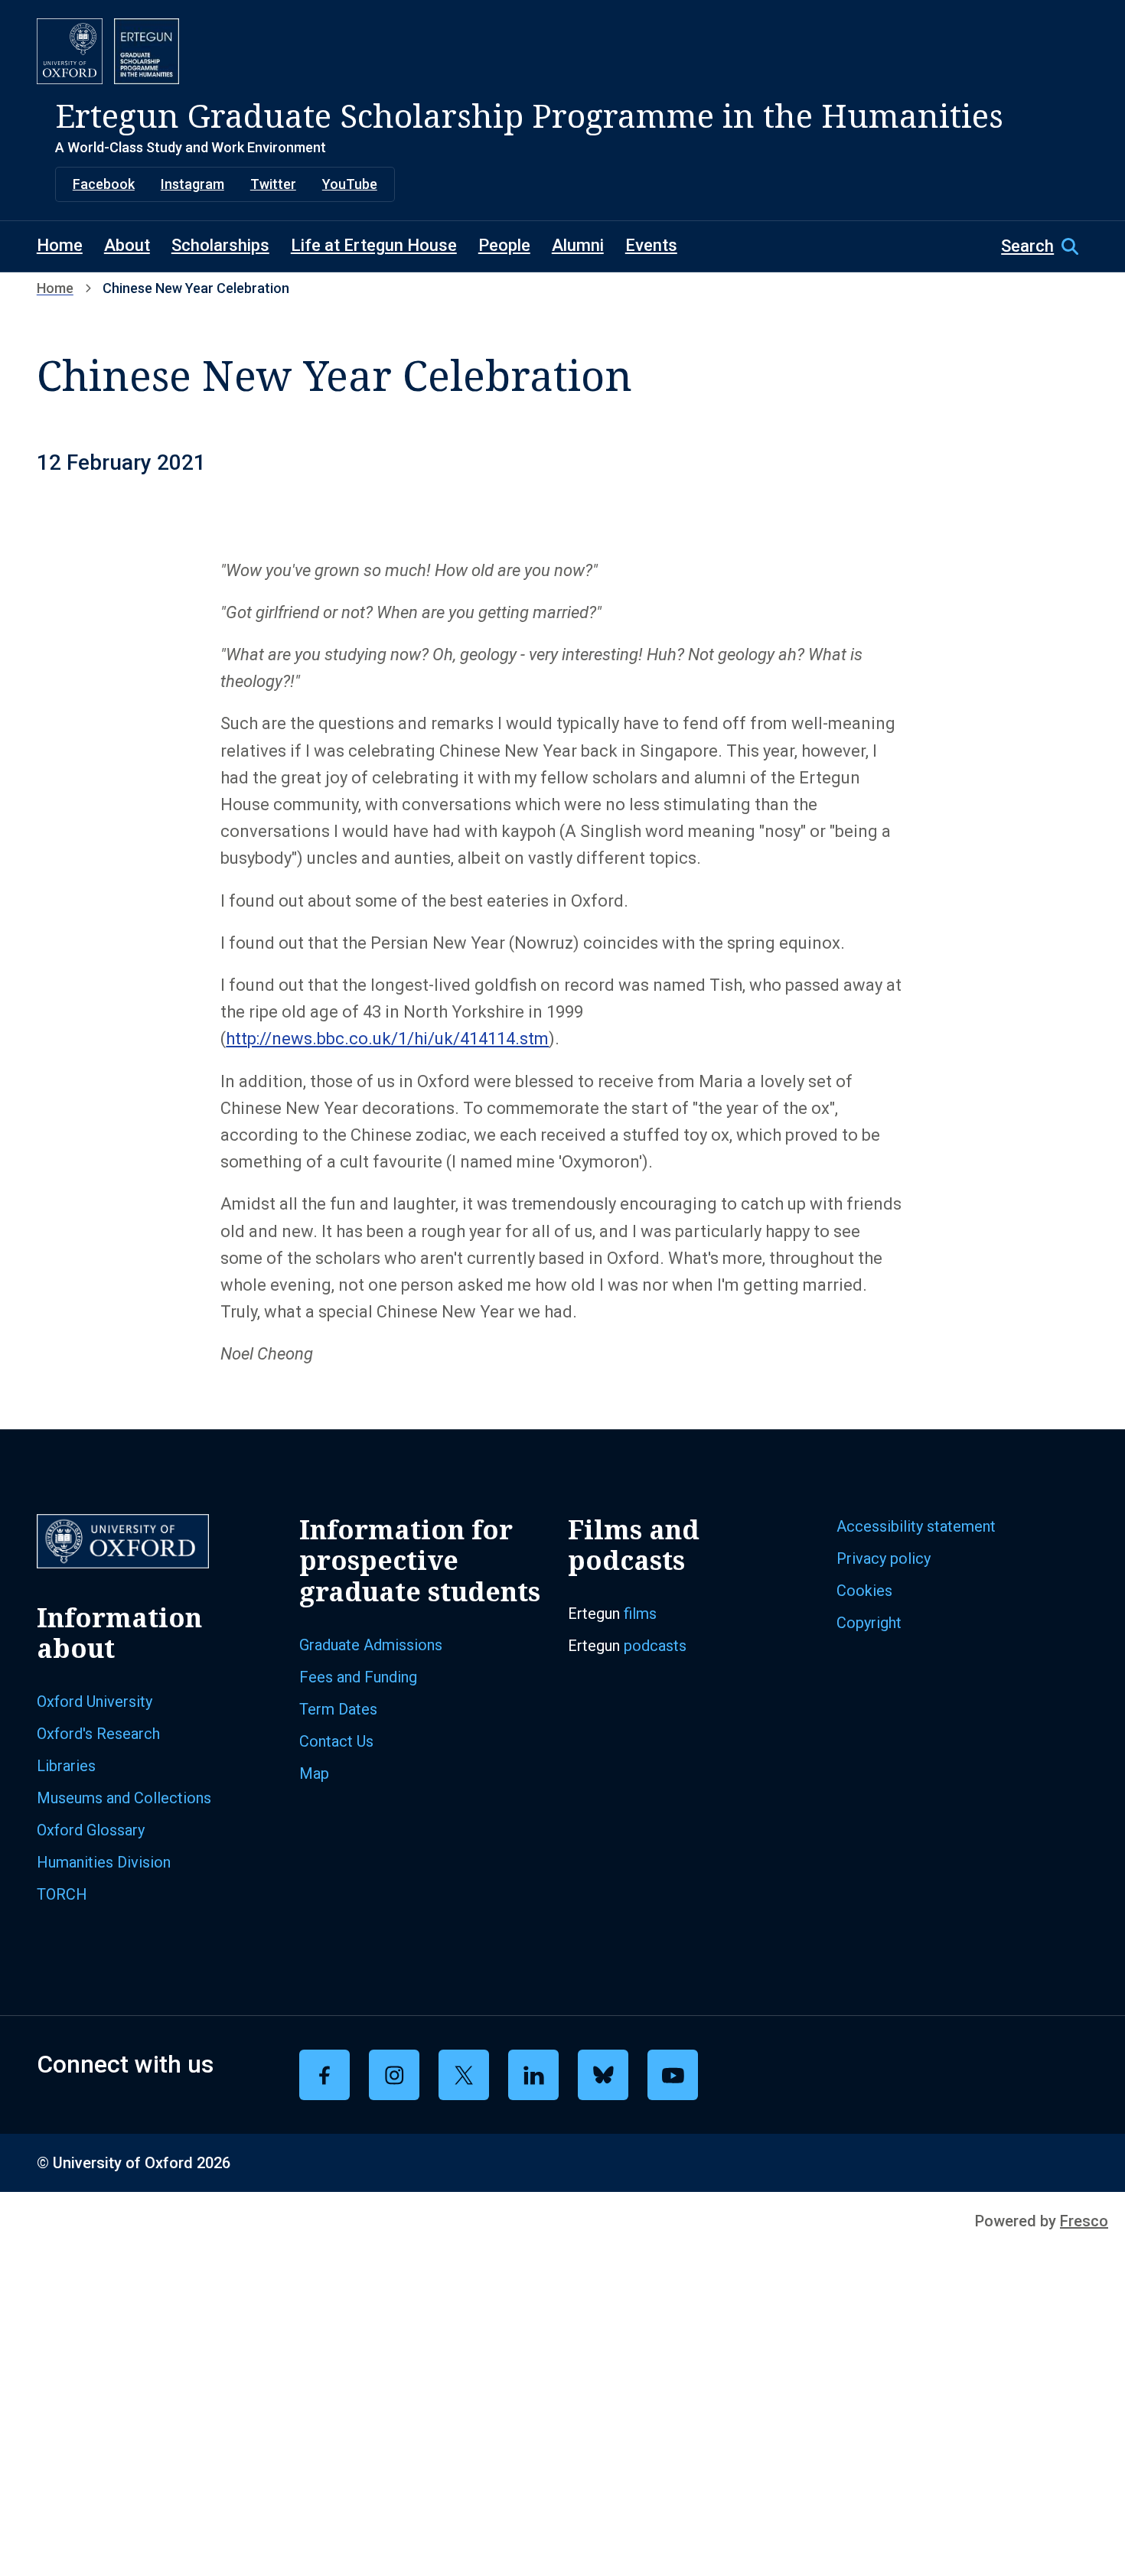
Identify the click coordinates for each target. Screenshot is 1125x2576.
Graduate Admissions (371, 1645)
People (504, 245)
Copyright (869, 1623)
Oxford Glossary (91, 1830)
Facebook (104, 184)
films (640, 1614)
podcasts (655, 1646)
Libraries (66, 1766)
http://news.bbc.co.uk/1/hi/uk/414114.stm (387, 1039)
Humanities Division (104, 1862)
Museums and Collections (124, 1798)
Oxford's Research (98, 1734)
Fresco (1084, 2221)
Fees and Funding (358, 1677)
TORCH (62, 1894)
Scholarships (220, 245)
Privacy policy (884, 1558)
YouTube (350, 184)
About (127, 245)
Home (60, 245)
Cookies (864, 1591)
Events (651, 245)
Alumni (578, 245)
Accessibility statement (916, 1526)
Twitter (273, 184)
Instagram (192, 184)
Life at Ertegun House (374, 245)
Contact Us (336, 1741)
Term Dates (338, 1709)
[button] (1045, 246)
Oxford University (95, 1702)
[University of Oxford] (70, 51)
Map (314, 1773)
